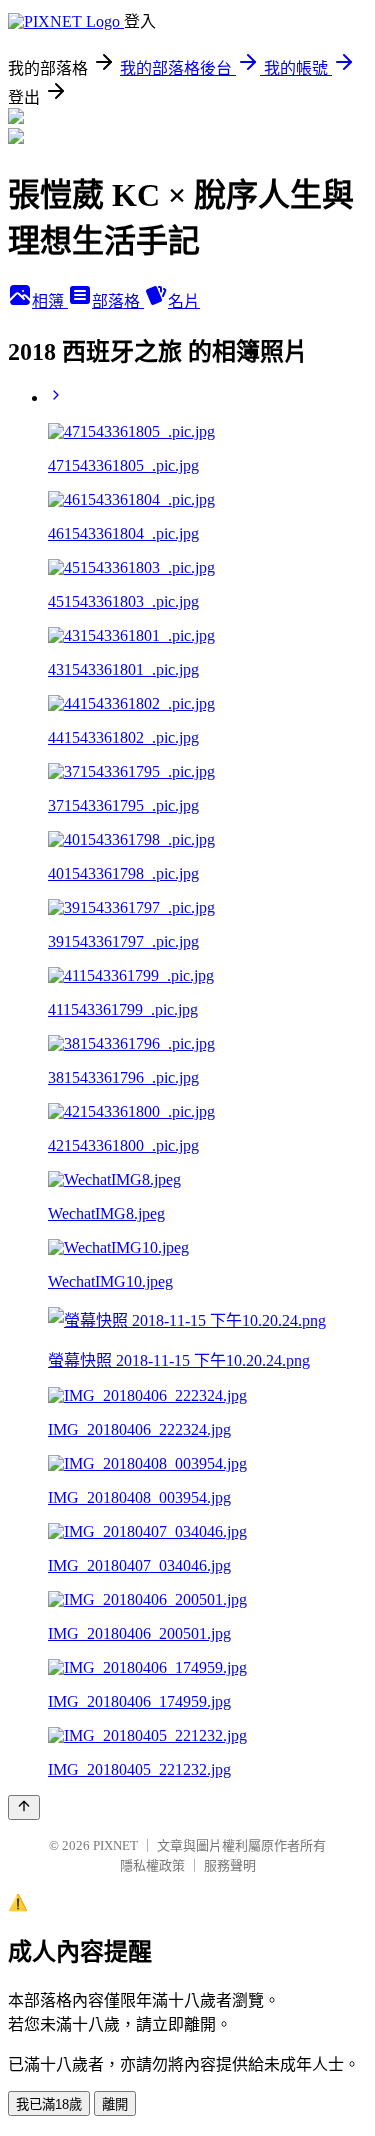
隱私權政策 (152, 1865)
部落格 (118, 301)
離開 (115, 2104)
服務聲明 (230, 1865)
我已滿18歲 (49, 2104)
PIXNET (115, 1845)
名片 (184, 301)
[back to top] (24, 1807)
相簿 (50, 301)
